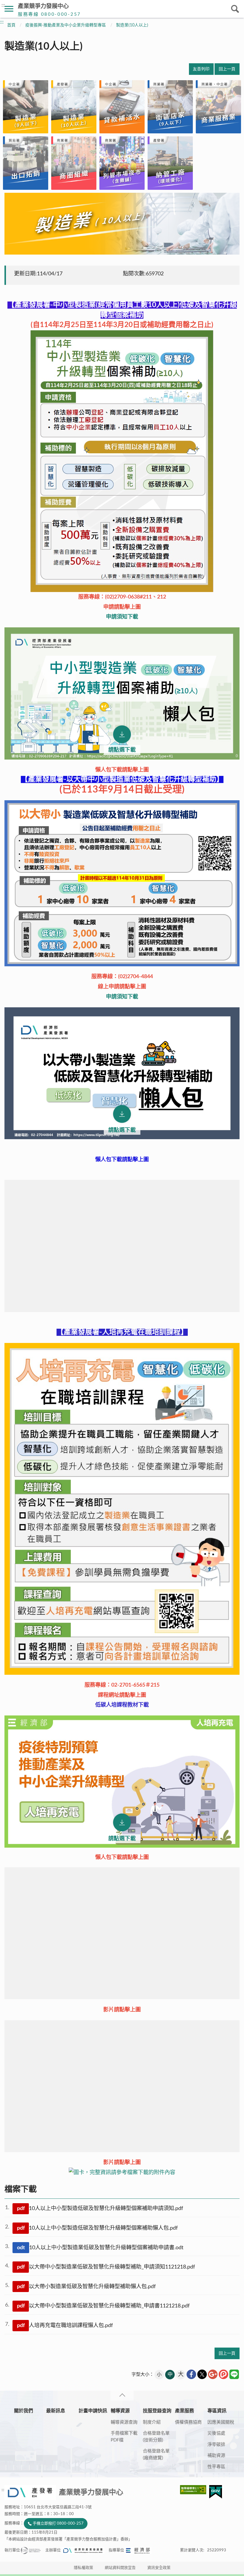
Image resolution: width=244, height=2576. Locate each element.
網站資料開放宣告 (120, 2568)
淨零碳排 (216, 2445)
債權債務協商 (188, 2422)
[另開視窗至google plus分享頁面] (213, 2374)
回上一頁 (227, 69)
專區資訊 (217, 2411)
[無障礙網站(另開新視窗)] (195, 2490)
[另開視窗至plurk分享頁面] (223, 2374)
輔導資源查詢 (124, 2422)
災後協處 (216, 2433)
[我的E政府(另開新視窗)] (216, 2492)
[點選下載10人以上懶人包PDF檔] (122, 693)
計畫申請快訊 (93, 2411)
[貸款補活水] (122, 107)
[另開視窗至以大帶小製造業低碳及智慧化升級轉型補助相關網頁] (122, 965)
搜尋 (235, 9)
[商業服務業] (218, 107)
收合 (122, 2396)
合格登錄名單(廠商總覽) (156, 2455)
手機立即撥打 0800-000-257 (58, 2524)
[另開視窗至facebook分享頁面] (191, 2374)
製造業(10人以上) (132, 25)
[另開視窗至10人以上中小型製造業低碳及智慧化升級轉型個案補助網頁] (122, 461)
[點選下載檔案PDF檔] (122, 1073)
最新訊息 (56, 2411)
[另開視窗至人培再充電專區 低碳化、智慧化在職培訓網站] (122, 1509)
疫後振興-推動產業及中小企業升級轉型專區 (66, 25)
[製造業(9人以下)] (26, 107)
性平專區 (216, 2467)
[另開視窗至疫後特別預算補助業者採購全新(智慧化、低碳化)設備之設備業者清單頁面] (122, 2172)
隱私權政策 (83, 2568)
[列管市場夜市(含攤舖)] (122, 163)
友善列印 (201, 69)
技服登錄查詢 (157, 2411)
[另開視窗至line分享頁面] (234, 2374)
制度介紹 (152, 2422)
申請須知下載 (122, 617)
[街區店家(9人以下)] (170, 107)
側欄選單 (9, 9)
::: (3, 5)
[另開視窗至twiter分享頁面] (202, 2374)
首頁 (11, 25)
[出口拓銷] (26, 163)
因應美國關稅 (221, 2422)
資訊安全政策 (159, 2568)
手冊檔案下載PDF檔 (124, 2437)
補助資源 (216, 2456)
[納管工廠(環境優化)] (170, 163)
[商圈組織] (74, 163)
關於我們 (24, 2411)
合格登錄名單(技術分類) (156, 2437)
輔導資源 (120, 2411)
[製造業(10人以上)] (74, 107)
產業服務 (184, 2411)
